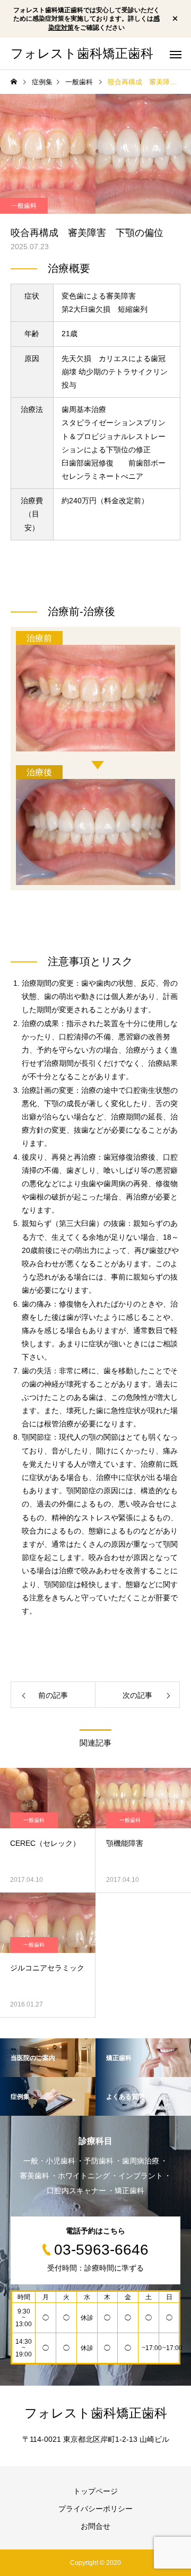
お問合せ (95, 2526)
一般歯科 (24, 206)
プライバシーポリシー (95, 2509)
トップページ (95, 2491)
